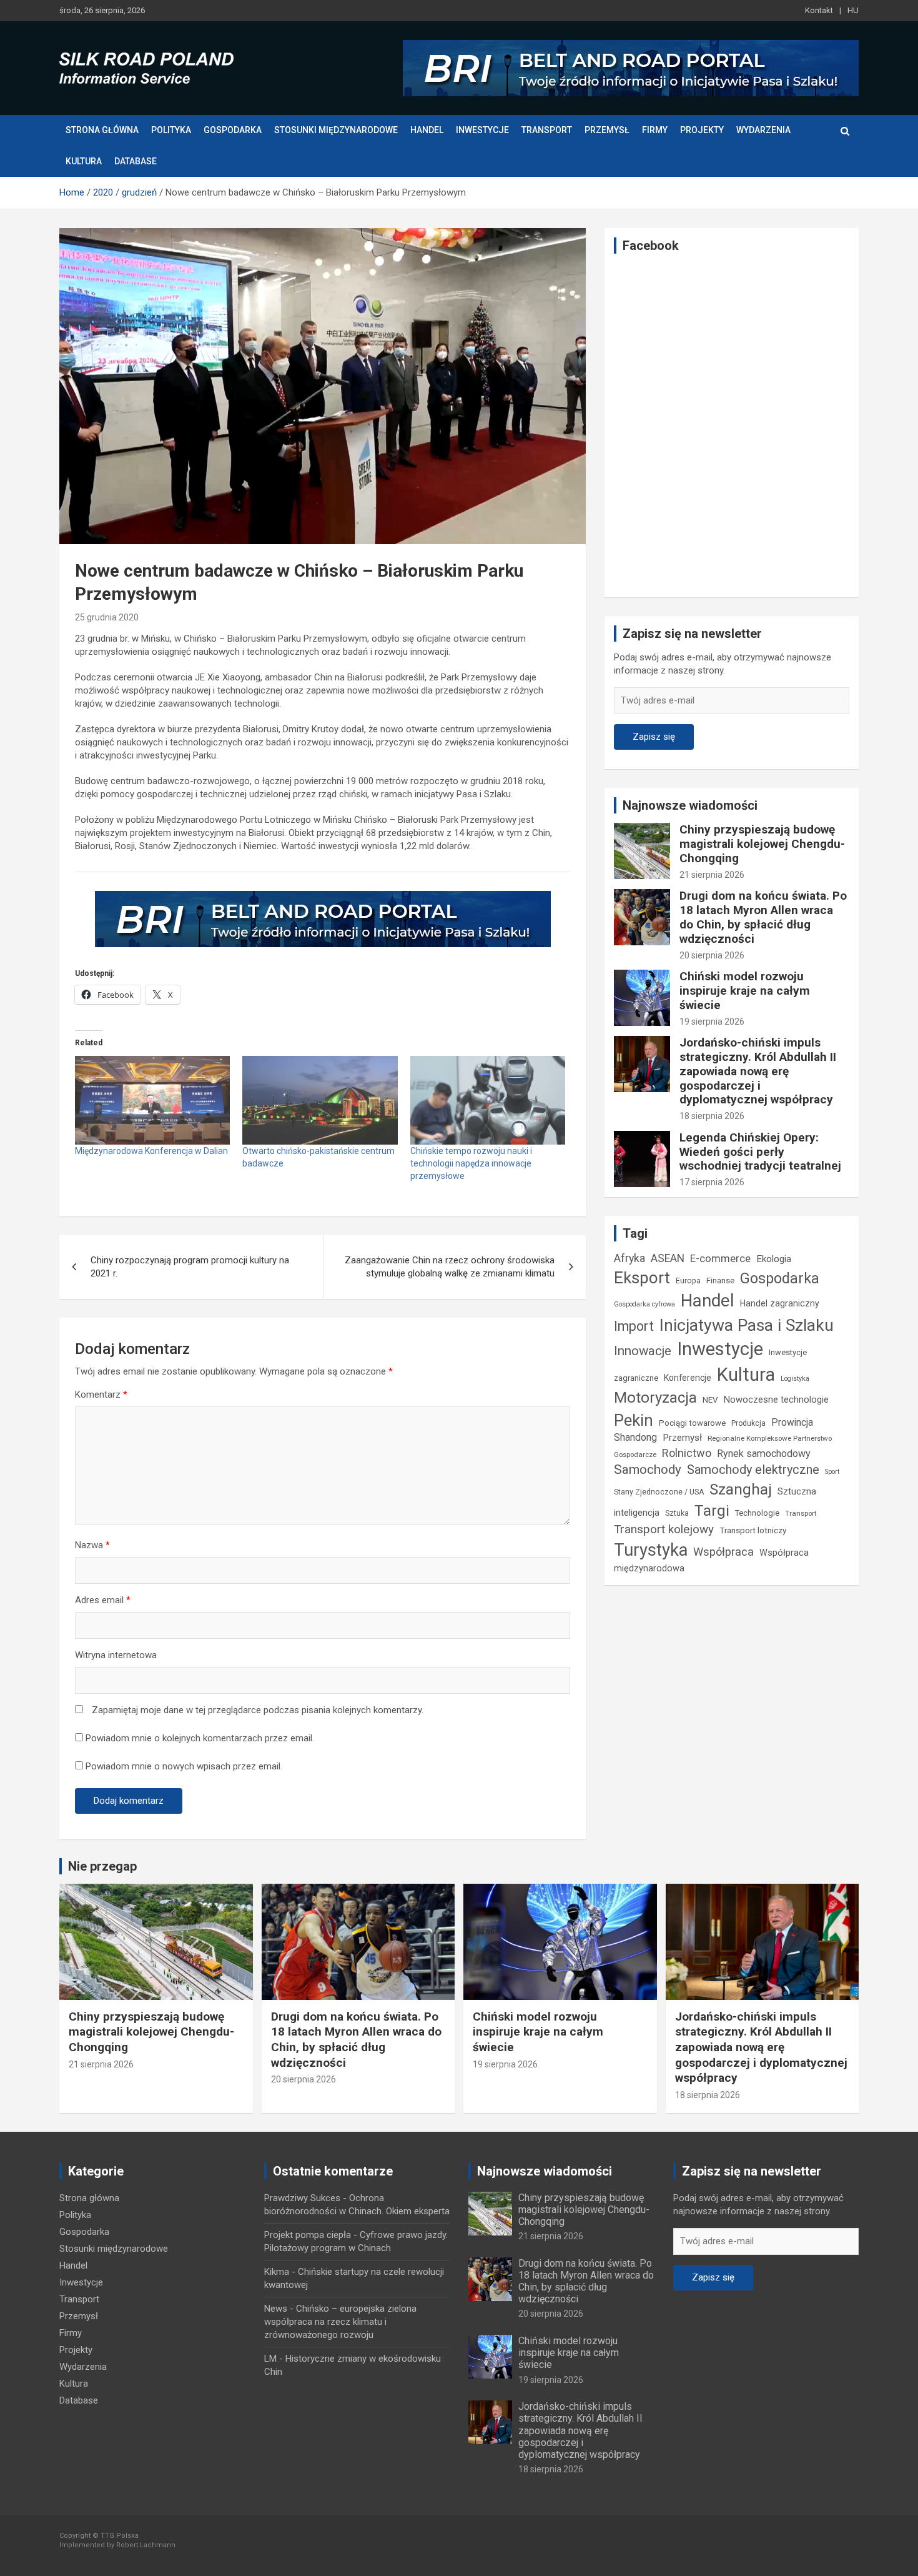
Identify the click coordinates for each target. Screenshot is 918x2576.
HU (853, 10)
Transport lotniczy (753, 1530)
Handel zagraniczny (780, 1303)
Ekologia (774, 1259)
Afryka (629, 1258)
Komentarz (101, 1395)
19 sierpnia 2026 (712, 1022)
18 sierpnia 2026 (712, 1116)
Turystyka (651, 1550)
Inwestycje (482, 130)
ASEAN (668, 1258)
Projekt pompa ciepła (308, 2235)
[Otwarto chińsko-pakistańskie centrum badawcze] (320, 1100)
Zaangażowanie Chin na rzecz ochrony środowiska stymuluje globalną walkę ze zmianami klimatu (450, 1267)
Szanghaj (741, 1489)
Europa (688, 1281)
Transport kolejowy (664, 1529)
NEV (710, 1400)
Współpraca (723, 1552)
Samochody (648, 1470)
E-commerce (720, 1259)
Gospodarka (233, 130)
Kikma (277, 2272)
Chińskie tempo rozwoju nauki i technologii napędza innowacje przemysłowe (471, 1163)
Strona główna (102, 130)
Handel (427, 130)
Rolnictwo (687, 1453)
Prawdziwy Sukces (302, 2198)
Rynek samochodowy (764, 1454)
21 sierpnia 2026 (712, 875)
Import (634, 1326)
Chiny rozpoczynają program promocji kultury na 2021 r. (190, 1267)
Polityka (171, 130)
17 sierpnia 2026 (712, 1182)
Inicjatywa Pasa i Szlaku (747, 1325)
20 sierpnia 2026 (712, 955)
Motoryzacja (655, 1398)
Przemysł (607, 130)
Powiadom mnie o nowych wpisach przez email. (184, 1766)
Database (136, 161)
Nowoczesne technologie (776, 1400)
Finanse (720, 1281)
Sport (832, 1472)
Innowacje (643, 1351)
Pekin (634, 1420)
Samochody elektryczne (753, 1470)
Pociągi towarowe (692, 1423)
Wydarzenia (763, 130)
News (276, 2309)
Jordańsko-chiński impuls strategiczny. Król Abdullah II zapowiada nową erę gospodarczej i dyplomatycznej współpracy (758, 1071)
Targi (712, 1510)
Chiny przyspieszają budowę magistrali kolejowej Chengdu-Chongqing (762, 844)
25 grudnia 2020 (107, 617)
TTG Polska (120, 2536)
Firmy (655, 130)
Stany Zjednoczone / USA (659, 1492)
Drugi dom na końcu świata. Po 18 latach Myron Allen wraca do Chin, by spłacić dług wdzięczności (763, 917)
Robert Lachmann (146, 2545)
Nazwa (92, 1545)
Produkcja (748, 1423)
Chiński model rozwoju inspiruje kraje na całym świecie (745, 991)
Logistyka (795, 1379)
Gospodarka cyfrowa (644, 1304)
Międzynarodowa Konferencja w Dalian (151, 1151)
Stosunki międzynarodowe (336, 130)
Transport (547, 130)
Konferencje (688, 1378)
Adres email (103, 1600)
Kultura (84, 161)
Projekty (702, 130)
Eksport (642, 1278)
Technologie (757, 1513)
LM (270, 2359)
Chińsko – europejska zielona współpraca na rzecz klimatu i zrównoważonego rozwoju (340, 2322)
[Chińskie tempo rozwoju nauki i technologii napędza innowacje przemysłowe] (488, 1100)
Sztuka (677, 1513)
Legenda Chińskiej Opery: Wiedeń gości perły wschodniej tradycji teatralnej (760, 1152)
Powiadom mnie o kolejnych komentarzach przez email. (200, 1738)
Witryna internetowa (116, 1655)
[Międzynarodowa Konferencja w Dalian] (152, 1100)
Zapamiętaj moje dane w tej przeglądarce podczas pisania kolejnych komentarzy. (258, 1710)
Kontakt (819, 10)
